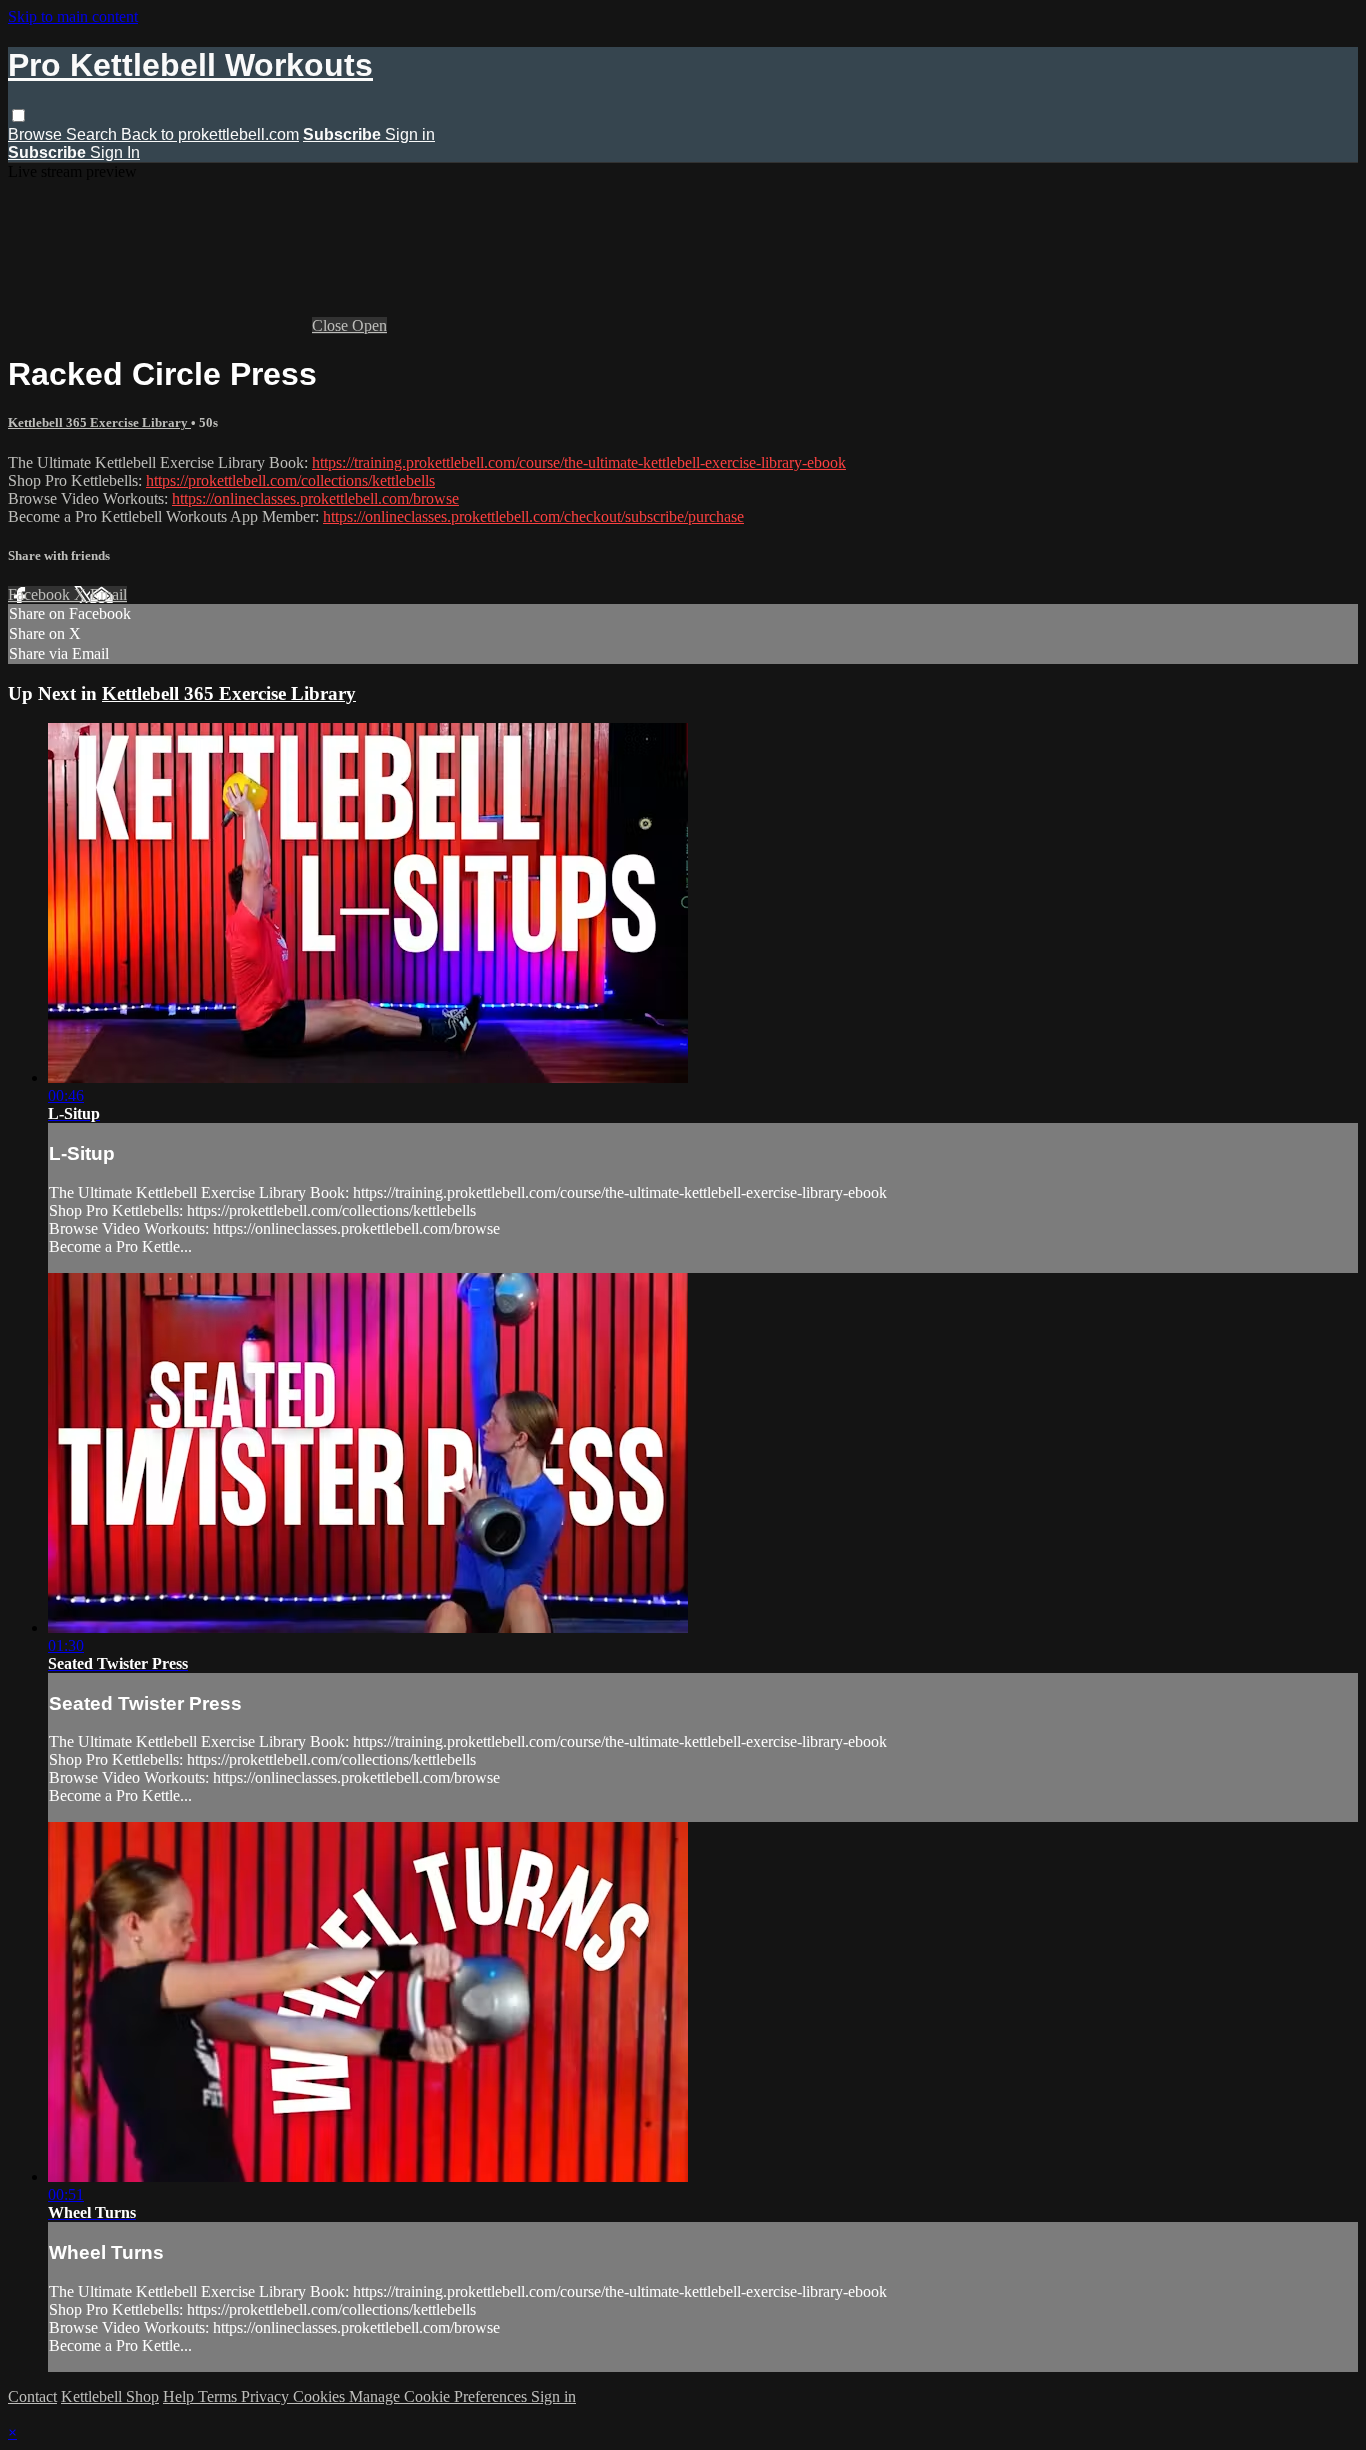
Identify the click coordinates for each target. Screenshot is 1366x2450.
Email (108, 594)
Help (180, 2396)
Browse (37, 134)
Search (93, 134)
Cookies (321, 2396)
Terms (219, 2396)
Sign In (115, 152)
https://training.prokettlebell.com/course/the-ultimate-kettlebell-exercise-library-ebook (579, 462)
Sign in (410, 134)
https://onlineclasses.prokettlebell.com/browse (315, 498)
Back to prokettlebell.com (210, 134)
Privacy (267, 2396)
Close (332, 325)
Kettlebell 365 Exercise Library (99, 422)
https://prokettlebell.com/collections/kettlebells (290, 480)
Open (369, 325)
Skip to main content (73, 16)
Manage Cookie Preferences (440, 2396)
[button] (18, 115)
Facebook (41, 594)
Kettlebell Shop (110, 2396)
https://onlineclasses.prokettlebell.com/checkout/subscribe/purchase (533, 516)
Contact (32, 2396)
